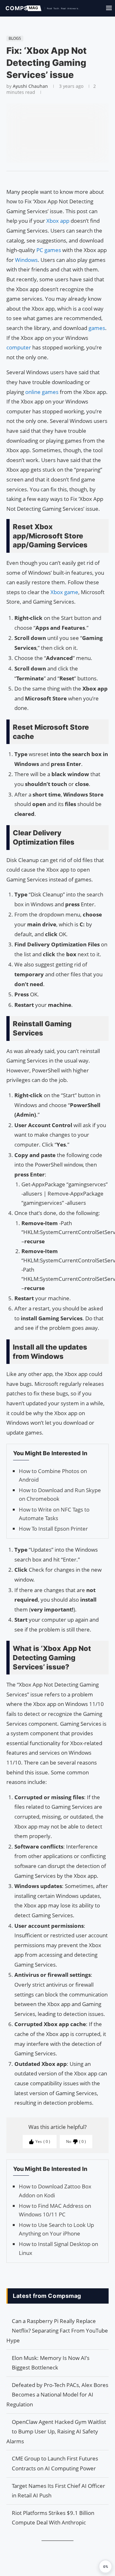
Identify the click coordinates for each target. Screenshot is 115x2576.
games (97, 328)
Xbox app (58, 221)
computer (19, 347)
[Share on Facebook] (55, 179)
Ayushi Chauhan (30, 86)
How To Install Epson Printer (53, 1529)
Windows (26, 260)
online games (42, 392)
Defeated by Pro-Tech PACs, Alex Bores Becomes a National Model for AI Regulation (57, 2395)
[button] (105, 2566)
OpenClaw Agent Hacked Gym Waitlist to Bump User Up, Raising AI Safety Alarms (56, 2432)
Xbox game (64, 592)
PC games (49, 250)
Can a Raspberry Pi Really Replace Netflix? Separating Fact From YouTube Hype (57, 2331)
